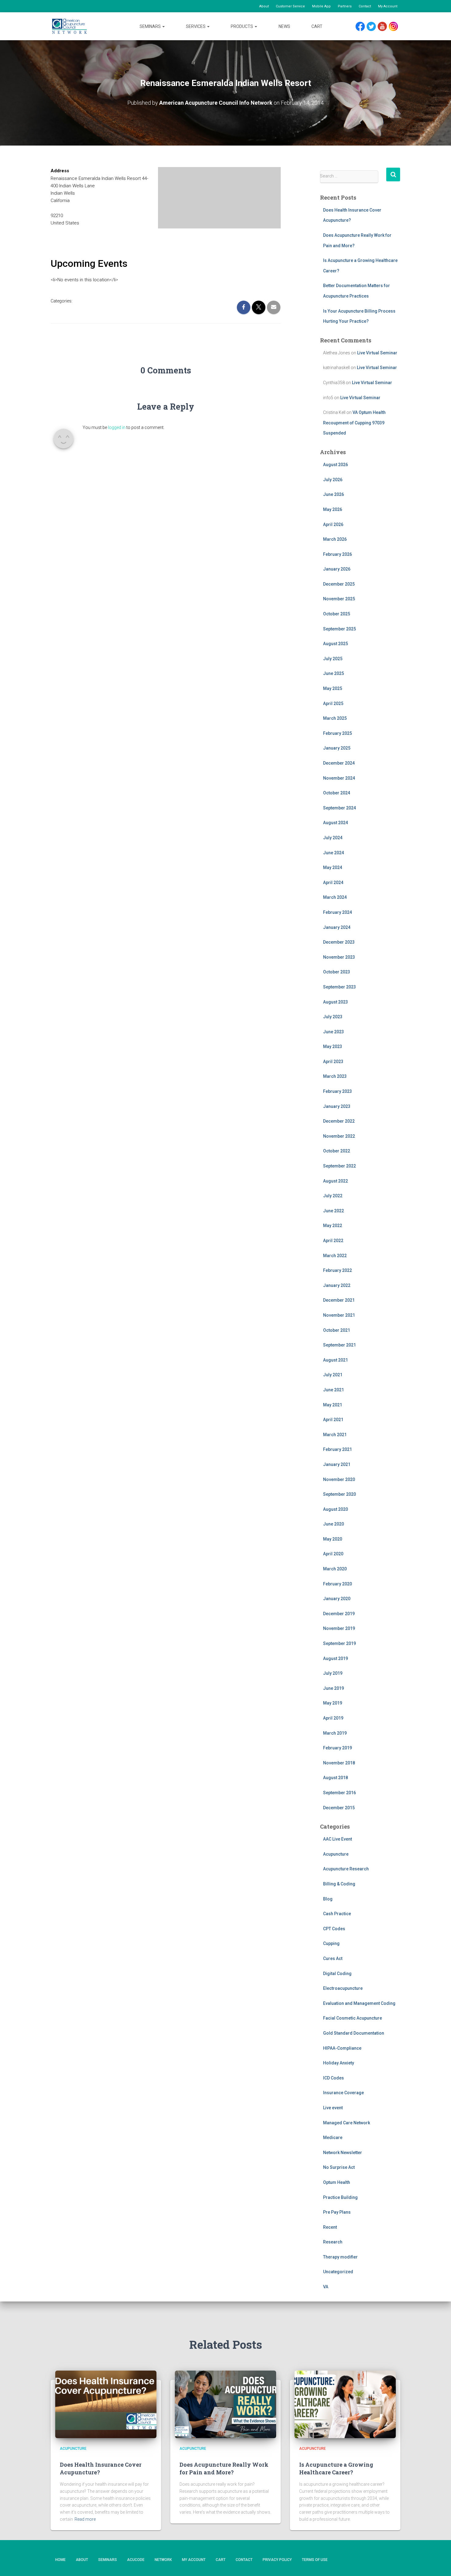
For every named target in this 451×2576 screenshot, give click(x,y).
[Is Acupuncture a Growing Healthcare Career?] (345, 2404)
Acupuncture (336, 1854)
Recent (330, 2227)
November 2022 (339, 1136)
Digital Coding (337, 1974)
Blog (328, 1899)
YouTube (385, 27)
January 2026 (337, 569)
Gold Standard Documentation (354, 2033)
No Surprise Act (339, 2167)
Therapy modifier (340, 2257)
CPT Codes (334, 1929)
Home (60, 2560)
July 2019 (333, 1673)
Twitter (374, 27)
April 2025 (333, 703)
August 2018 (335, 1778)
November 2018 (339, 1763)
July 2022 (333, 1196)
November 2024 (339, 778)
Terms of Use (315, 2560)
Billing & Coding (339, 1884)
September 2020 (339, 1494)
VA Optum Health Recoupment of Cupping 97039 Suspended (354, 423)
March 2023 (335, 1076)
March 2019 (335, 1733)
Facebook (362, 27)
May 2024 (333, 867)
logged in (117, 427)
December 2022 (339, 1121)
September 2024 (339, 808)
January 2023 (337, 1106)
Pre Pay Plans (337, 2212)
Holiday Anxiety (339, 2063)
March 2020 (335, 1569)
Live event (333, 2108)
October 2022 (337, 1151)
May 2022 (333, 1226)
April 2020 (333, 1554)
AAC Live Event (337, 1839)
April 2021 (333, 1420)
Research (333, 2242)
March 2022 (335, 1256)
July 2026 (333, 480)
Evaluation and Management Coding (359, 2003)
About (264, 6)
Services (196, 26)
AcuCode (136, 2560)
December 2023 (339, 942)
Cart (317, 26)
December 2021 (339, 1300)
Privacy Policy (277, 2560)
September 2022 (339, 1166)
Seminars (151, 26)
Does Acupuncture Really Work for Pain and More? (224, 2468)
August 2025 (335, 644)
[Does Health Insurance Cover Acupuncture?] (106, 2404)
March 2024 (335, 897)
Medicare (333, 2138)
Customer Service (290, 6)
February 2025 (337, 733)
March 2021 (335, 1435)
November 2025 (339, 599)
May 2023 (333, 1046)
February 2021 (337, 1449)
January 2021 (337, 1464)
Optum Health (337, 2182)
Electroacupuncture (343, 1988)
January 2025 (337, 748)
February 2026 (337, 554)
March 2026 (335, 539)
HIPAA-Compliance (342, 2048)
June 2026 (333, 494)
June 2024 (333, 853)
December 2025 (339, 584)
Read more (85, 2519)
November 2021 (339, 1315)
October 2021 (337, 1330)
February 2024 (337, 912)
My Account (388, 6)
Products (242, 26)
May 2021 (333, 1405)
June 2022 (333, 1211)
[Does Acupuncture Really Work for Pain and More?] (225, 2404)
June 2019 (333, 1688)
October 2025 (337, 614)
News (284, 26)
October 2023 (337, 972)
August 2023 (335, 1002)
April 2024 (333, 883)
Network (163, 2560)
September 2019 (339, 1643)
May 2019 (333, 1703)
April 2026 (333, 524)
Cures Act (333, 1958)
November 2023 (339, 957)
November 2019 (339, 1628)
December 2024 (339, 763)
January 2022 (337, 1285)
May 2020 (333, 1539)
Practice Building (340, 2197)
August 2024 (335, 823)
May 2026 (333, 509)
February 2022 (337, 1270)
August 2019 (335, 1658)
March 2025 (335, 718)
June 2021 (333, 1390)
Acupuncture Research (346, 1869)
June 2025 (333, 673)
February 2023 (337, 1091)
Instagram (395, 27)
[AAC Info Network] (69, 26)
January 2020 (337, 1599)
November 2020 (339, 1479)
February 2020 (337, 1584)
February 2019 (337, 1748)
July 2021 (333, 1375)
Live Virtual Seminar (377, 353)
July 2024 (333, 838)
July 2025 (333, 659)
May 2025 (333, 688)
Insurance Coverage (343, 2093)
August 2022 (335, 1181)
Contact (365, 6)
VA (326, 2287)
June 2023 (333, 1032)
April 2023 (333, 1062)
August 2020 (335, 1509)
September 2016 (339, 1793)
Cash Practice (337, 1914)
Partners (345, 6)
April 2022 (333, 1241)
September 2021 (339, 1345)
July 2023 (333, 1017)
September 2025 (339, 629)
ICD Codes (333, 2078)
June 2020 (333, 1524)
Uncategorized (338, 2272)
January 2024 (337, 927)
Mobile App (321, 6)
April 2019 (333, 1718)
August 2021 (335, 1360)
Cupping (331, 1943)
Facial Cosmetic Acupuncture (353, 2018)
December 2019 (339, 1614)
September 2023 (339, 987)
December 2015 (339, 1808)
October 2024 (337, 793)
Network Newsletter (343, 2153)
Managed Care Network (347, 2123)
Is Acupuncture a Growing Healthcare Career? (336, 2468)
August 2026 (335, 465)
